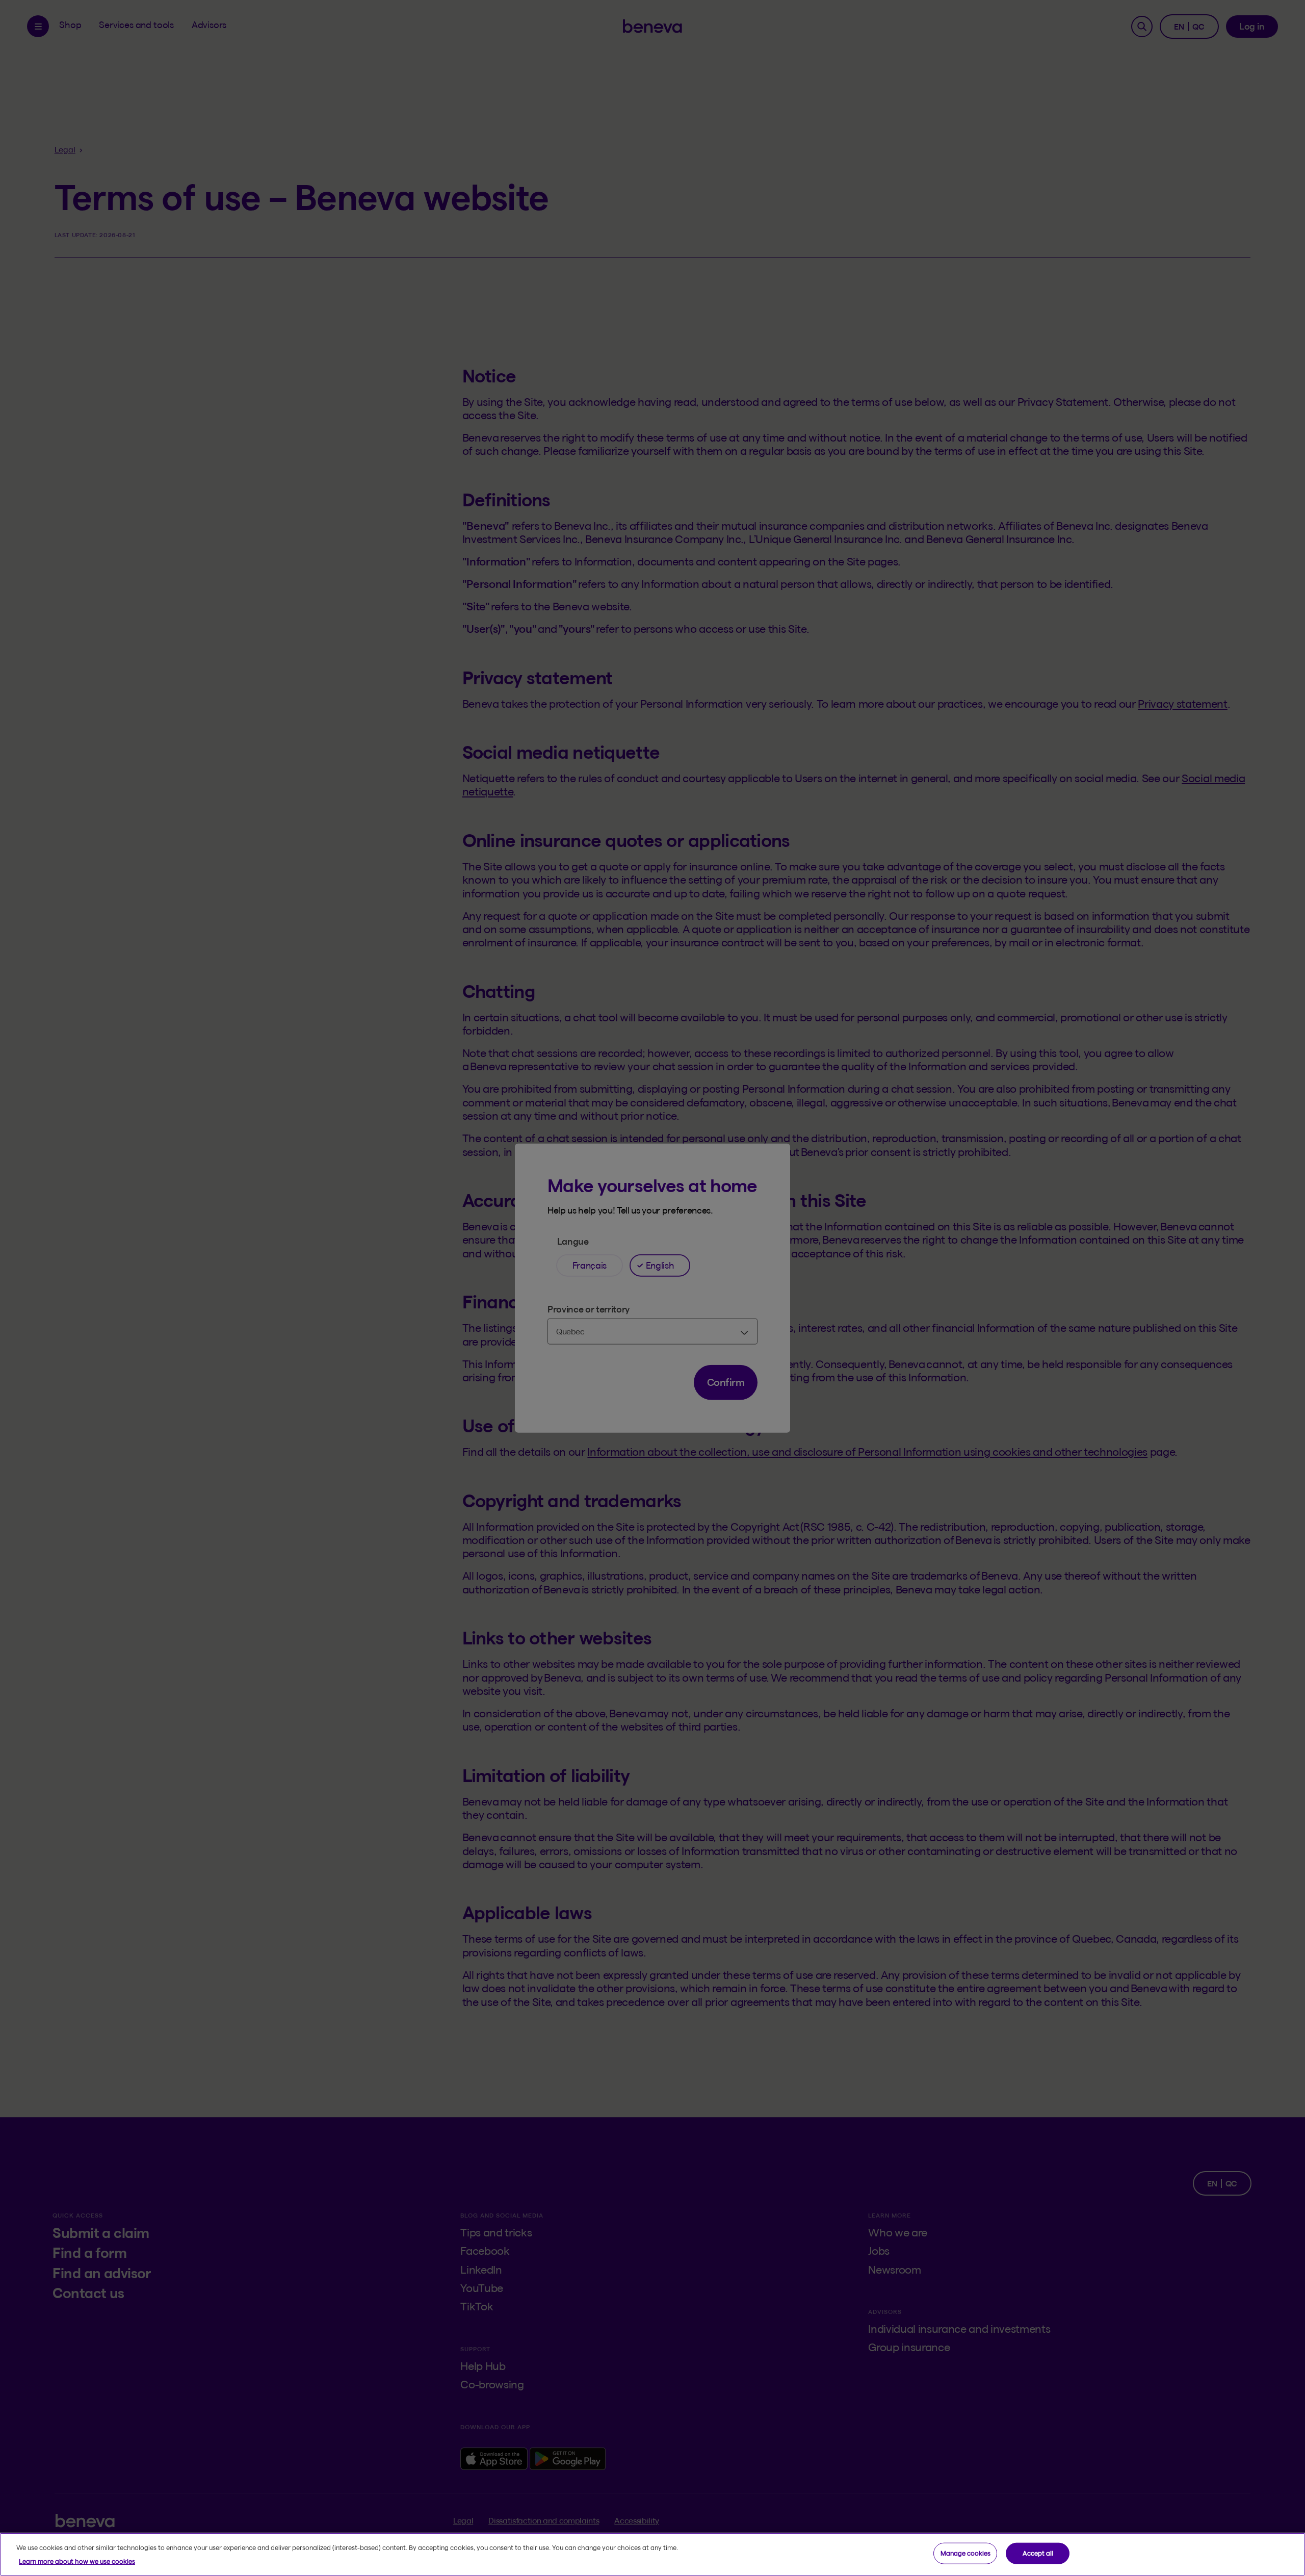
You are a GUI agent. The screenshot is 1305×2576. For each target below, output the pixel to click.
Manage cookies (965, 2553)
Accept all (1038, 2553)
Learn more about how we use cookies (77, 2561)
